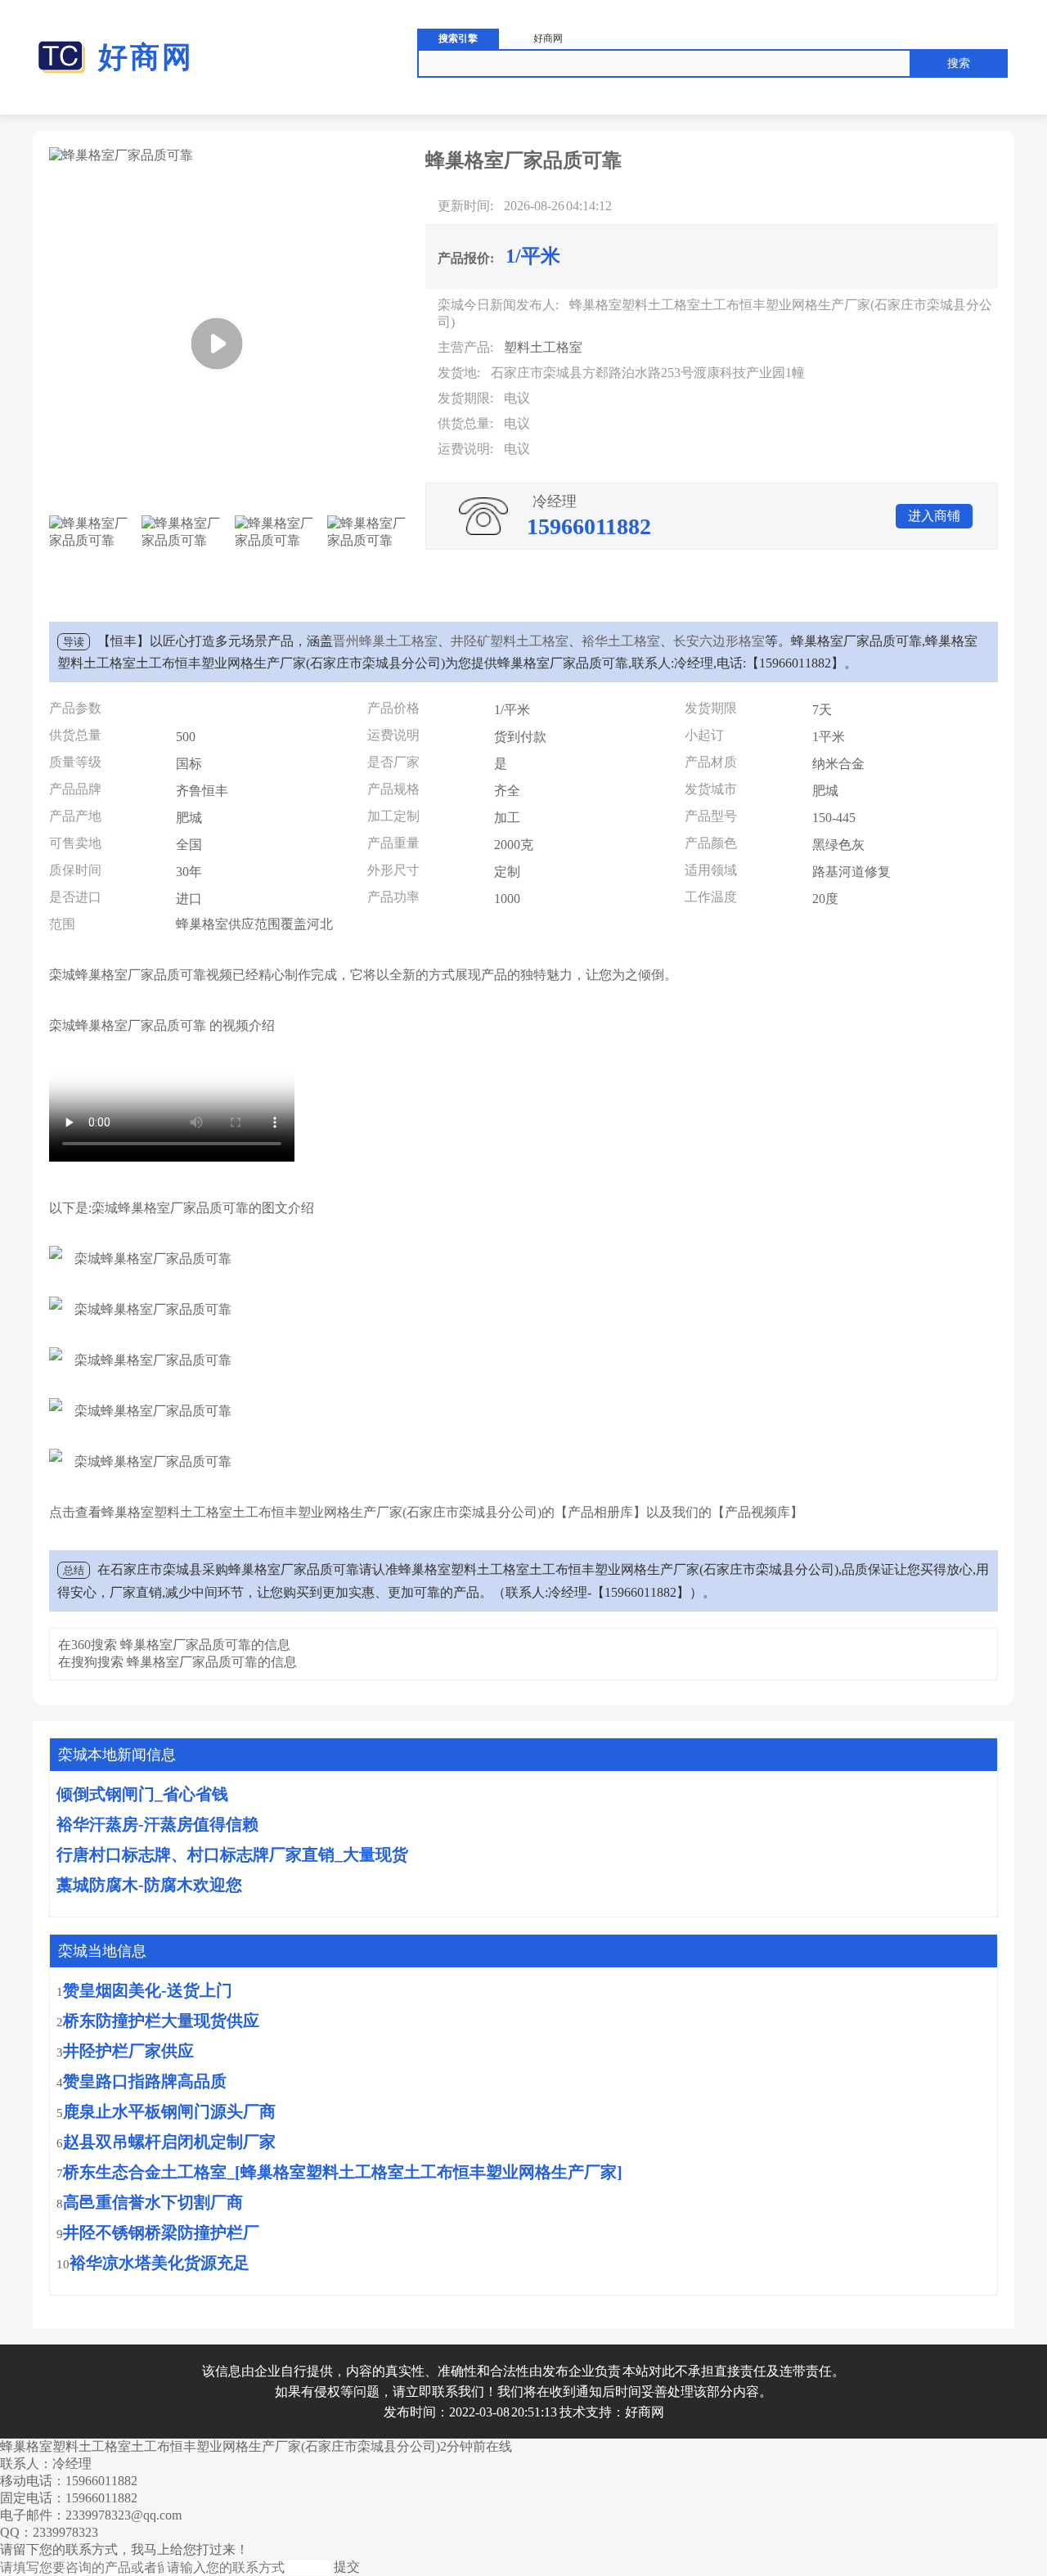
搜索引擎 (458, 38)
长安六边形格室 (719, 641)
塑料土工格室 (543, 347)
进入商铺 (934, 516)
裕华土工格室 (621, 641)
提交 (347, 2567)
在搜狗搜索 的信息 (177, 1662)
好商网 (146, 57)
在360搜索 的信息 (174, 1645)
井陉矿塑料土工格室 (510, 641)
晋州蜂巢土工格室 (385, 641)
